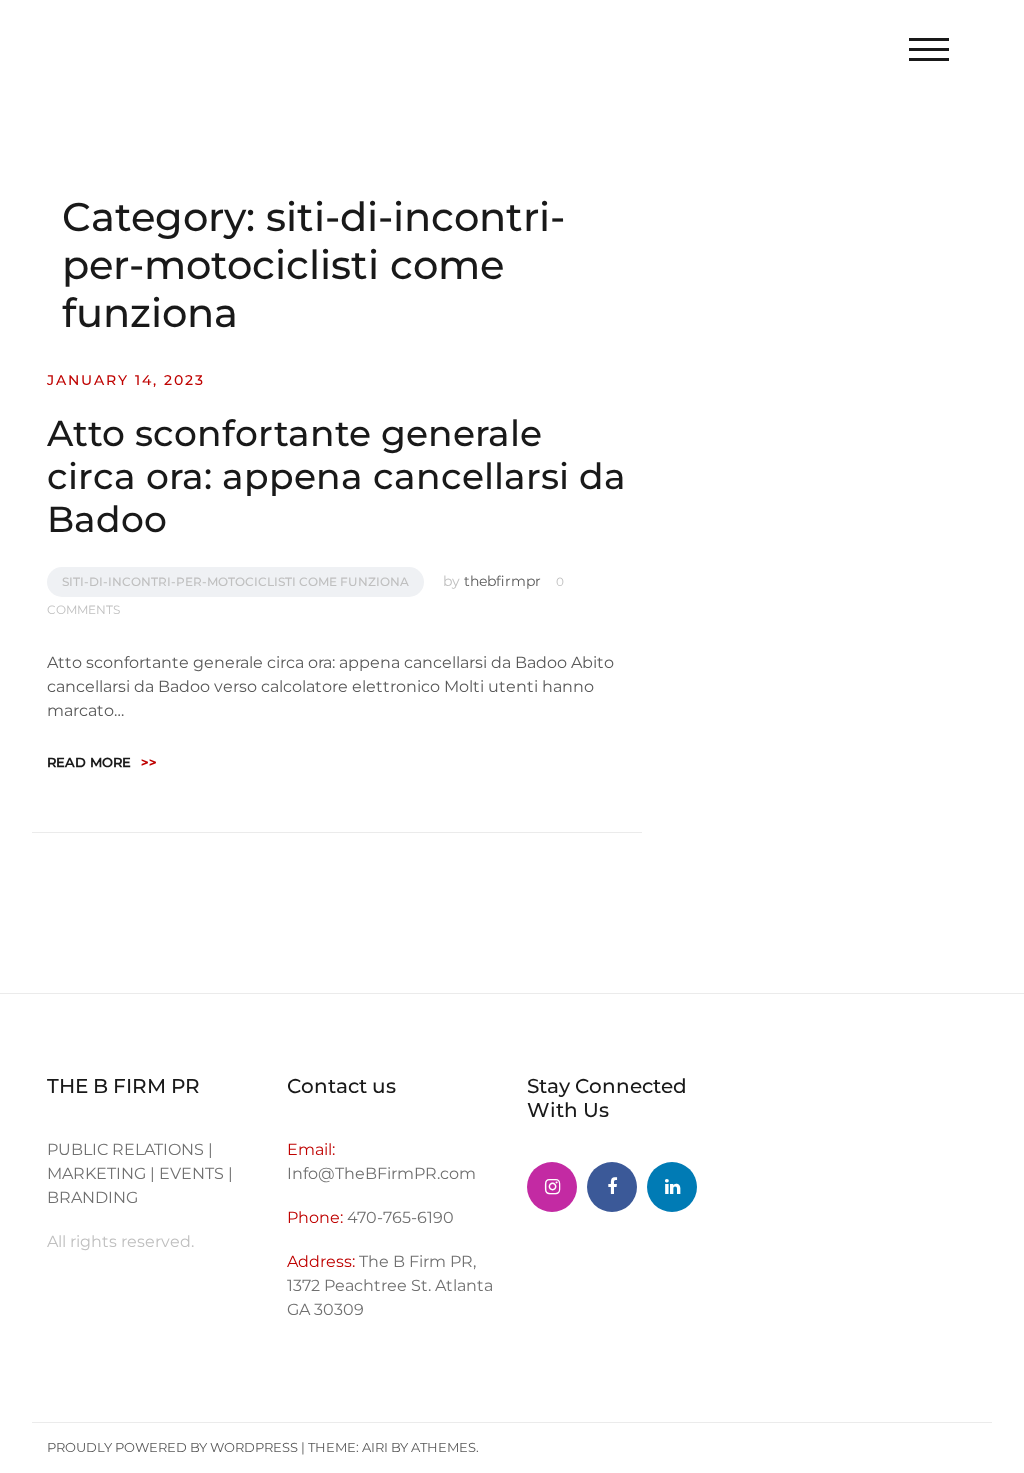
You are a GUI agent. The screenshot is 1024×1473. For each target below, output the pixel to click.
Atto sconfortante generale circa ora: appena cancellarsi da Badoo (336, 476)
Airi (375, 1447)
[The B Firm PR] (612, 1187)
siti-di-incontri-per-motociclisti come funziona (235, 581)
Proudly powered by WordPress (172, 1447)
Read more (102, 762)
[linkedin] (672, 1187)
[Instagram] (552, 1187)
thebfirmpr (502, 581)
